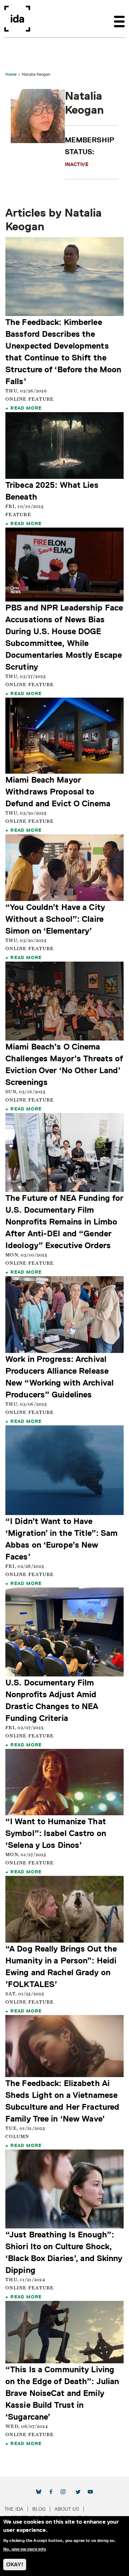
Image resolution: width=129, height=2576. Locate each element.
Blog (39, 2509)
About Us (67, 2509)
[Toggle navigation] (119, 19)
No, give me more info (25, 2549)
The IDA (14, 2509)
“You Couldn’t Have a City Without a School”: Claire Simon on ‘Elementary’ (55, 919)
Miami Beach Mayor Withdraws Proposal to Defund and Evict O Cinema (58, 791)
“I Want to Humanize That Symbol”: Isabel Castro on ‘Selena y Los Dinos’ (56, 1833)
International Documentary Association (17, 19)
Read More (26, 408)
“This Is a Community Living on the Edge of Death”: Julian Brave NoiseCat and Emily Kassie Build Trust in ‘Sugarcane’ (62, 2393)
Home (11, 74)
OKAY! (15, 2564)
